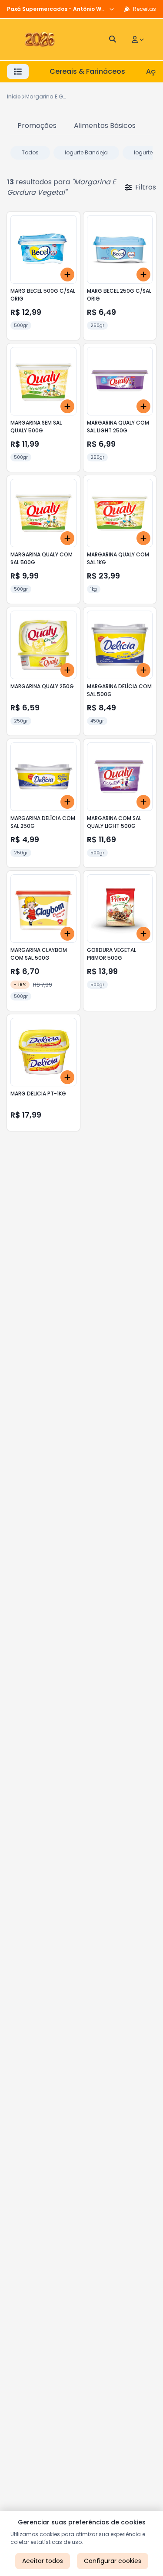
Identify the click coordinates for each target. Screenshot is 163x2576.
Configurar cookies (113, 2561)
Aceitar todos (43, 2561)
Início (14, 96)
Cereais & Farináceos (87, 71)
